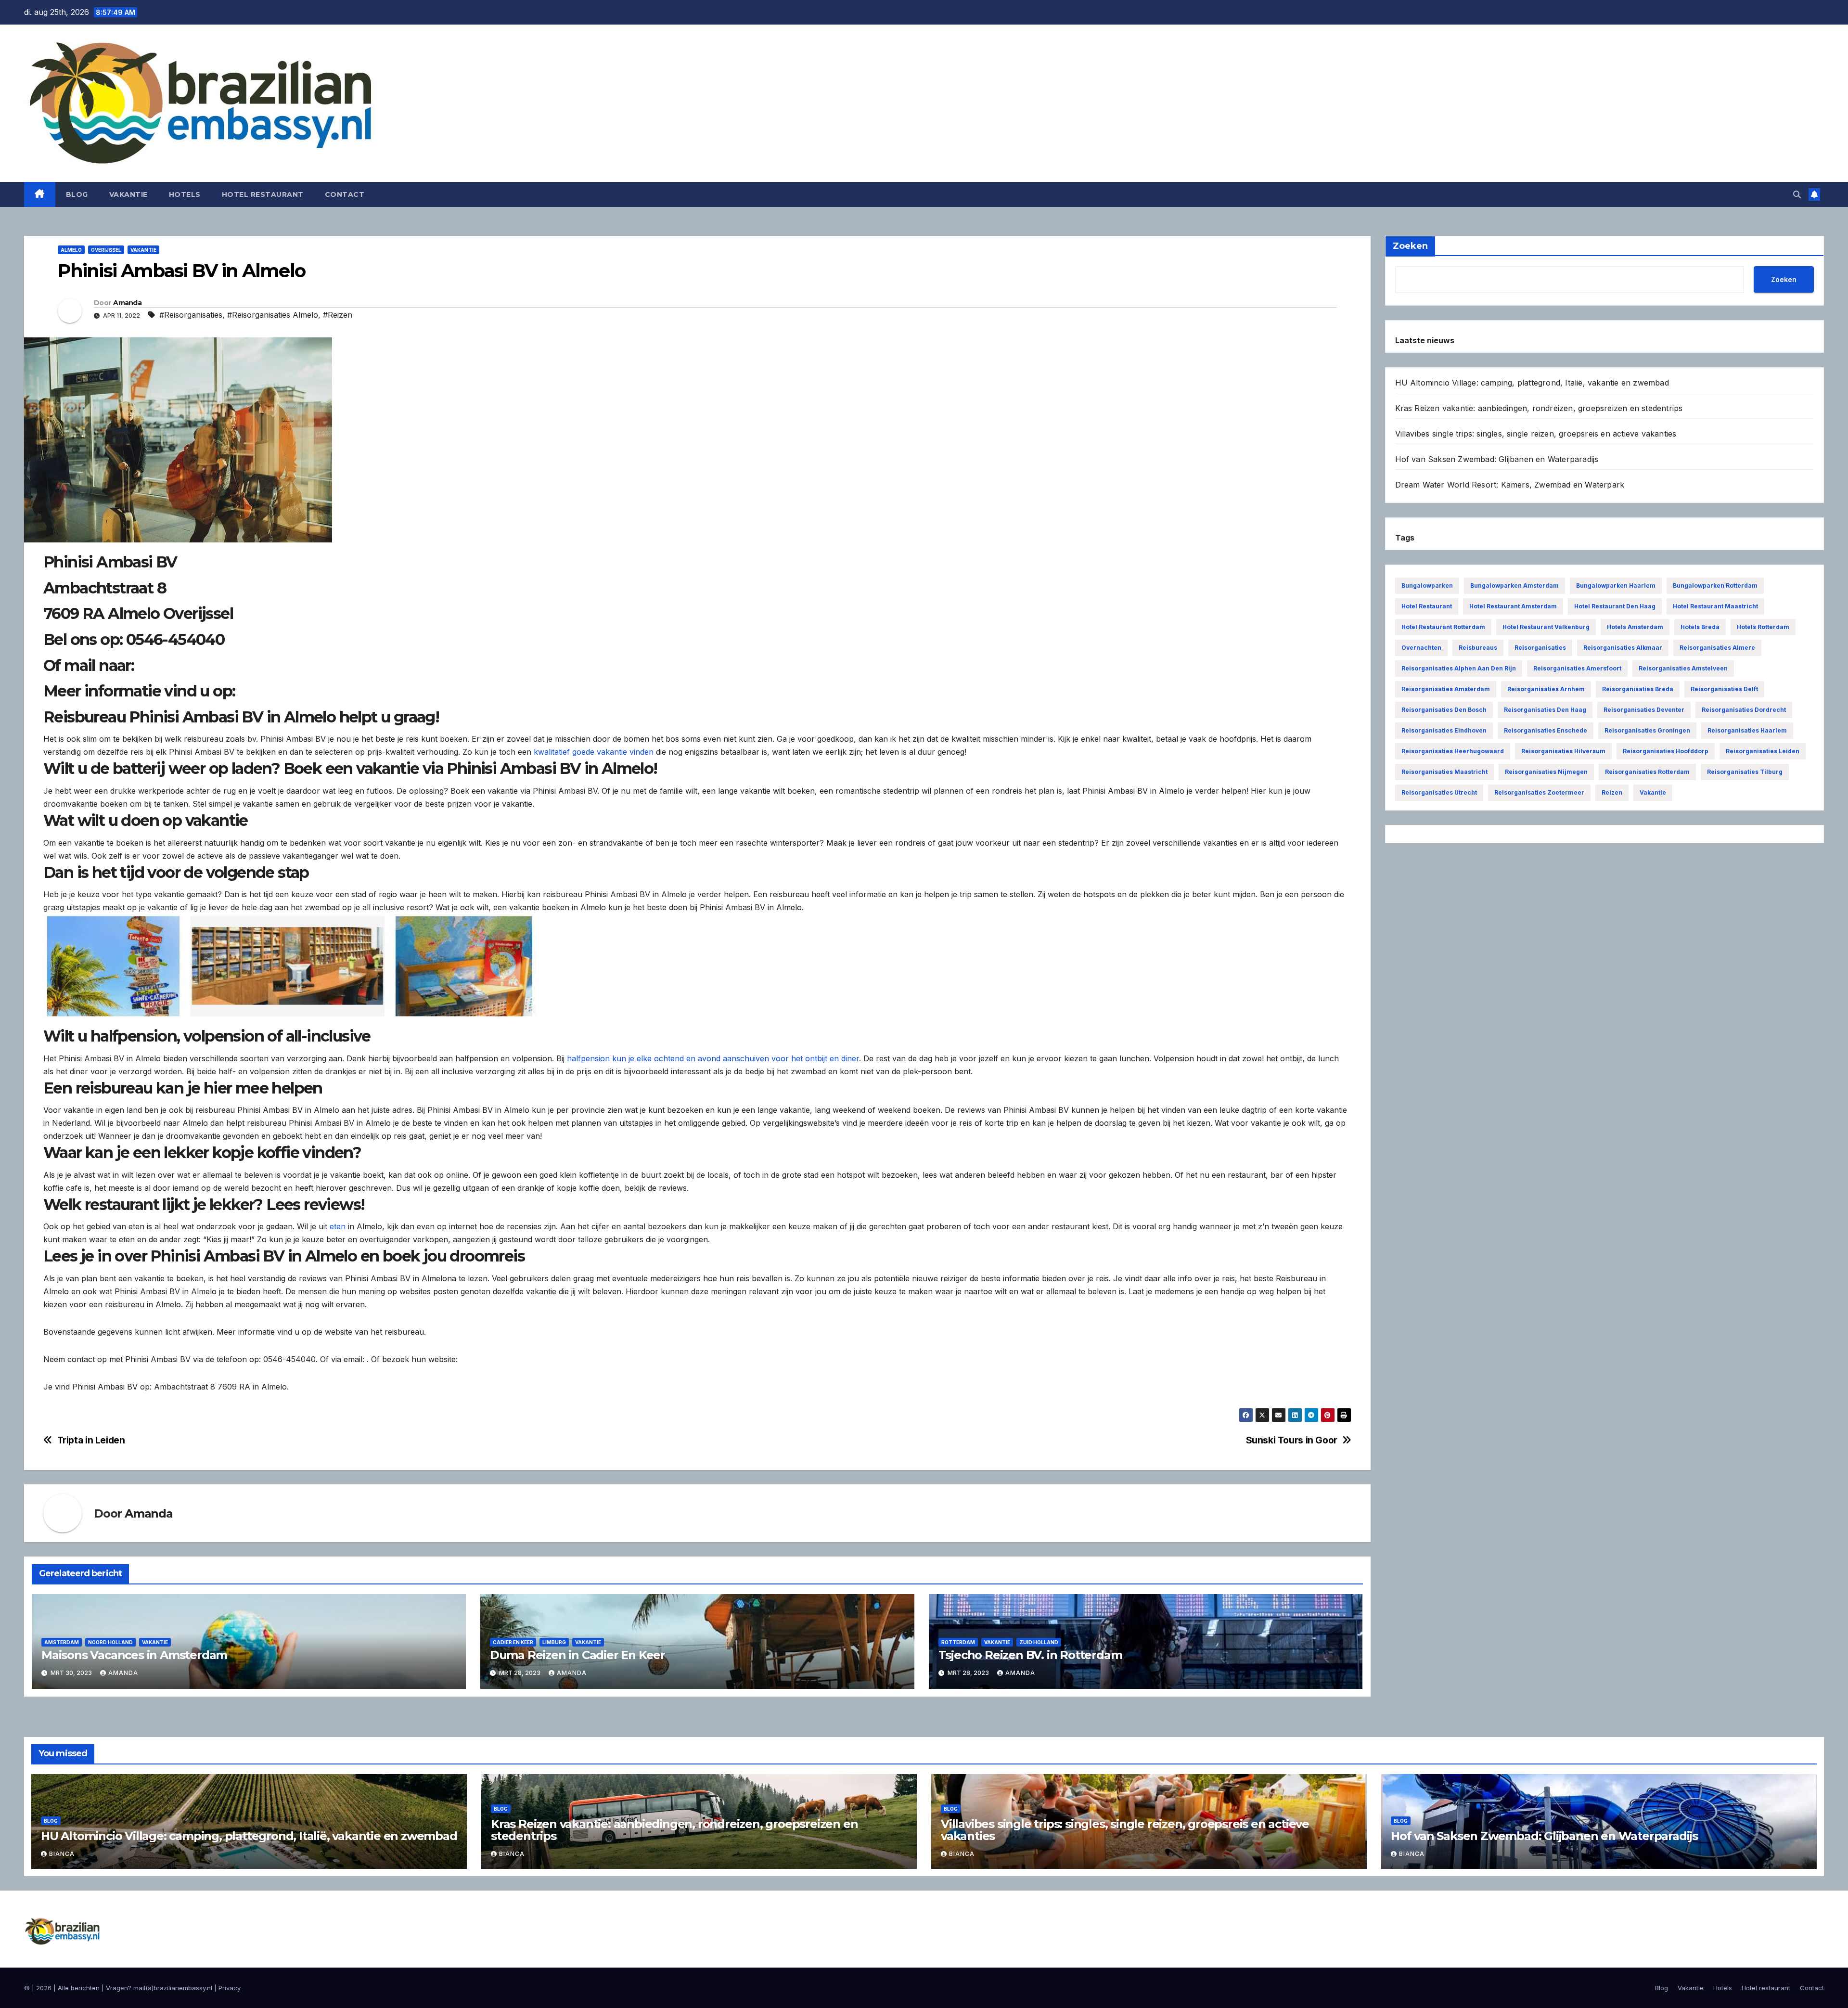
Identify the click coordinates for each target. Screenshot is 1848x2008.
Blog (77, 194)
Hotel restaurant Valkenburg (1546, 627)
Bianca (62, 1854)
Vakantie (128, 194)
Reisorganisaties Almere (1717, 648)
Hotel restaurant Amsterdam (1513, 606)
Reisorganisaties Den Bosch (1444, 710)
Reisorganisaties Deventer (1644, 710)
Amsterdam (62, 1642)
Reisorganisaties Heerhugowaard (1453, 751)
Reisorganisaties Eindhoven (1444, 730)
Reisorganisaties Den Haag (1545, 710)
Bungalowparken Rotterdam (1715, 586)
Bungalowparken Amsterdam (1514, 586)
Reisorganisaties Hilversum (1563, 751)
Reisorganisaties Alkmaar (1623, 648)
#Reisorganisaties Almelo (273, 315)
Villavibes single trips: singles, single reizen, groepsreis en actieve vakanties (1536, 434)
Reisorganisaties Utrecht (1439, 792)
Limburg (554, 1642)
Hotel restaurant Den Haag (1615, 606)
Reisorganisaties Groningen (1647, 730)
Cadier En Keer (513, 1642)
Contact (345, 194)
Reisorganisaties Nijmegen (1546, 772)
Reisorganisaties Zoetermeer (1539, 792)
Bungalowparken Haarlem (1616, 586)
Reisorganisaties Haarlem (1747, 730)
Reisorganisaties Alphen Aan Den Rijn (1459, 668)
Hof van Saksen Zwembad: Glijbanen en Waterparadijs (1497, 459)
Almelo (71, 250)
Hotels (185, 194)
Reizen (1612, 792)
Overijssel (106, 250)
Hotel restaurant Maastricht (1715, 606)
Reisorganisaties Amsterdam (1446, 689)
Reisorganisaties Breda (1638, 689)
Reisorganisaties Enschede (1546, 730)
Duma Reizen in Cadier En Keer (577, 1655)
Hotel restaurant (263, 194)
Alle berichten (79, 1988)
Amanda (127, 303)
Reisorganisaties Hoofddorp (1666, 751)
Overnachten (1421, 648)
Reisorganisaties (1540, 648)
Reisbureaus (1478, 648)
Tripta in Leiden (91, 1440)
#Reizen (338, 315)
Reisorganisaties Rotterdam (1647, 772)
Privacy (230, 1988)
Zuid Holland (1039, 1642)
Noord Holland (110, 1642)
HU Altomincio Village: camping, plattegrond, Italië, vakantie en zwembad (1532, 383)
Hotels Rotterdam (1763, 627)
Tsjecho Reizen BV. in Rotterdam (1030, 1655)
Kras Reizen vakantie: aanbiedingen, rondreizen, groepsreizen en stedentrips (1539, 408)
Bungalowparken (1427, 586)
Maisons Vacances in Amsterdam (134, 1655)
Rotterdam (958, 1642)
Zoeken (1784, 279)
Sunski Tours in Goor (1292, 1440)
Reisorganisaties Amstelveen (1683, 668)
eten (338, 1226)
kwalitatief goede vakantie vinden (594, 752)
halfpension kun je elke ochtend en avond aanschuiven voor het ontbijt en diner (713, 1058)
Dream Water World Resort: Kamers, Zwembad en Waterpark (1510, 485)
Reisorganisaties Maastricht (1444, 772)
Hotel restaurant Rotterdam (1443, 627)
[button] (1797, 194)
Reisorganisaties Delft (1724, 689)
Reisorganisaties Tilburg (1745, 772)
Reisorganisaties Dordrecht (1744, 710)
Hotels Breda (1700, 627)
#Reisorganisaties (191, 315)
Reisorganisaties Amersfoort (1577, 668)
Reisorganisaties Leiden (1763, 751)
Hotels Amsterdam (1635, 627)
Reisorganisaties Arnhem (1546, 689)
